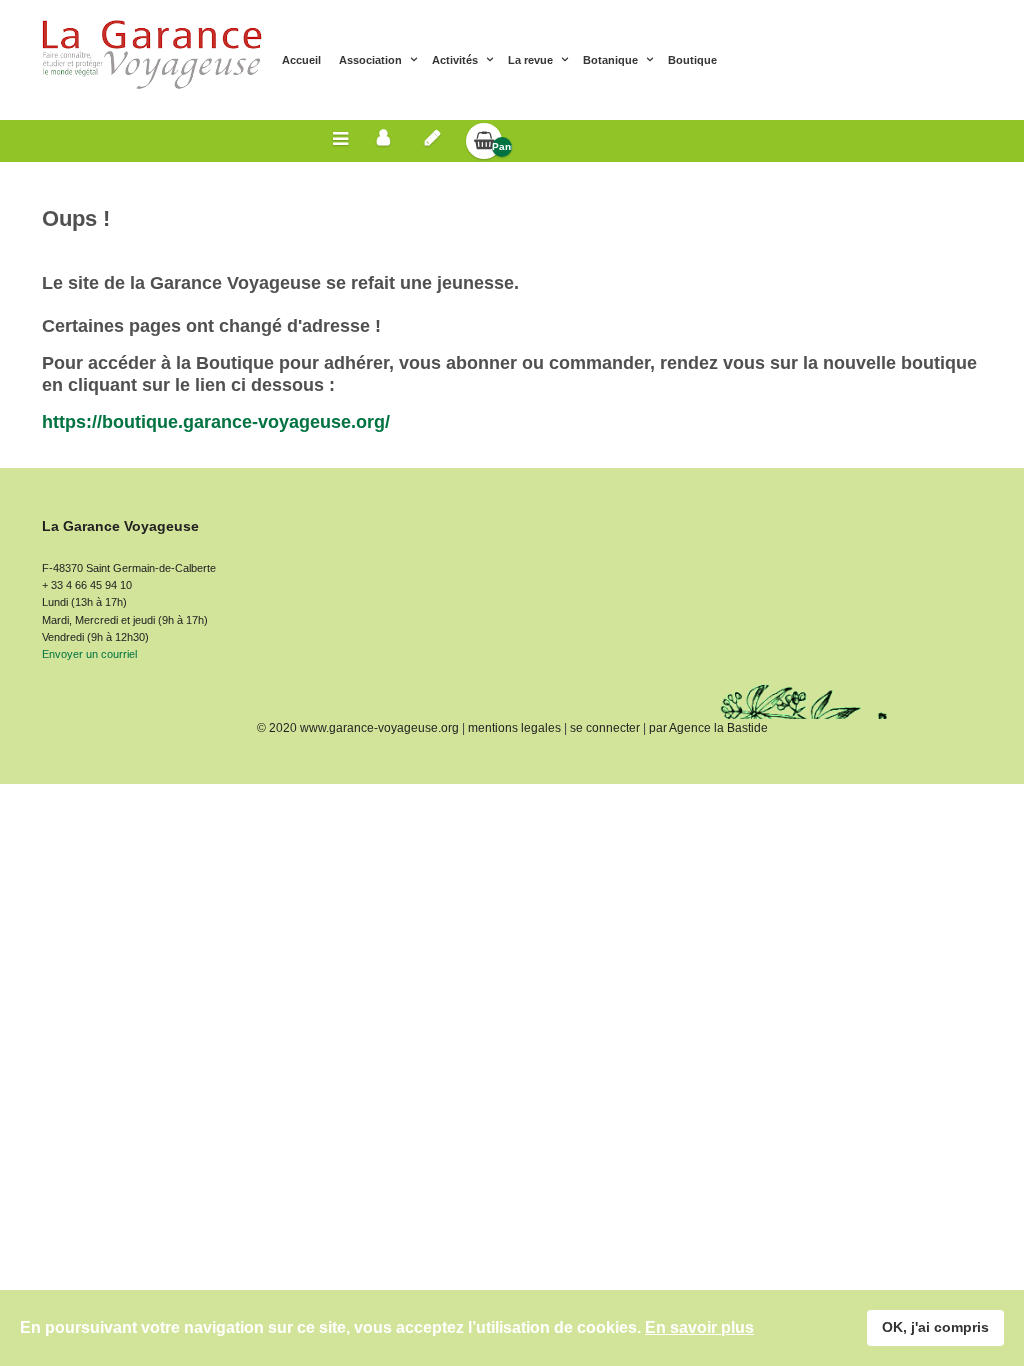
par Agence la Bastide (708, 728)
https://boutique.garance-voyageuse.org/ (216, 421)
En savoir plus (699, 1327)
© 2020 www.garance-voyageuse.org (358, 728)
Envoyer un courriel (89, 654)
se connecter (605, 728)
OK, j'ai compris (935, 1327)
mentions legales (514, 728)
